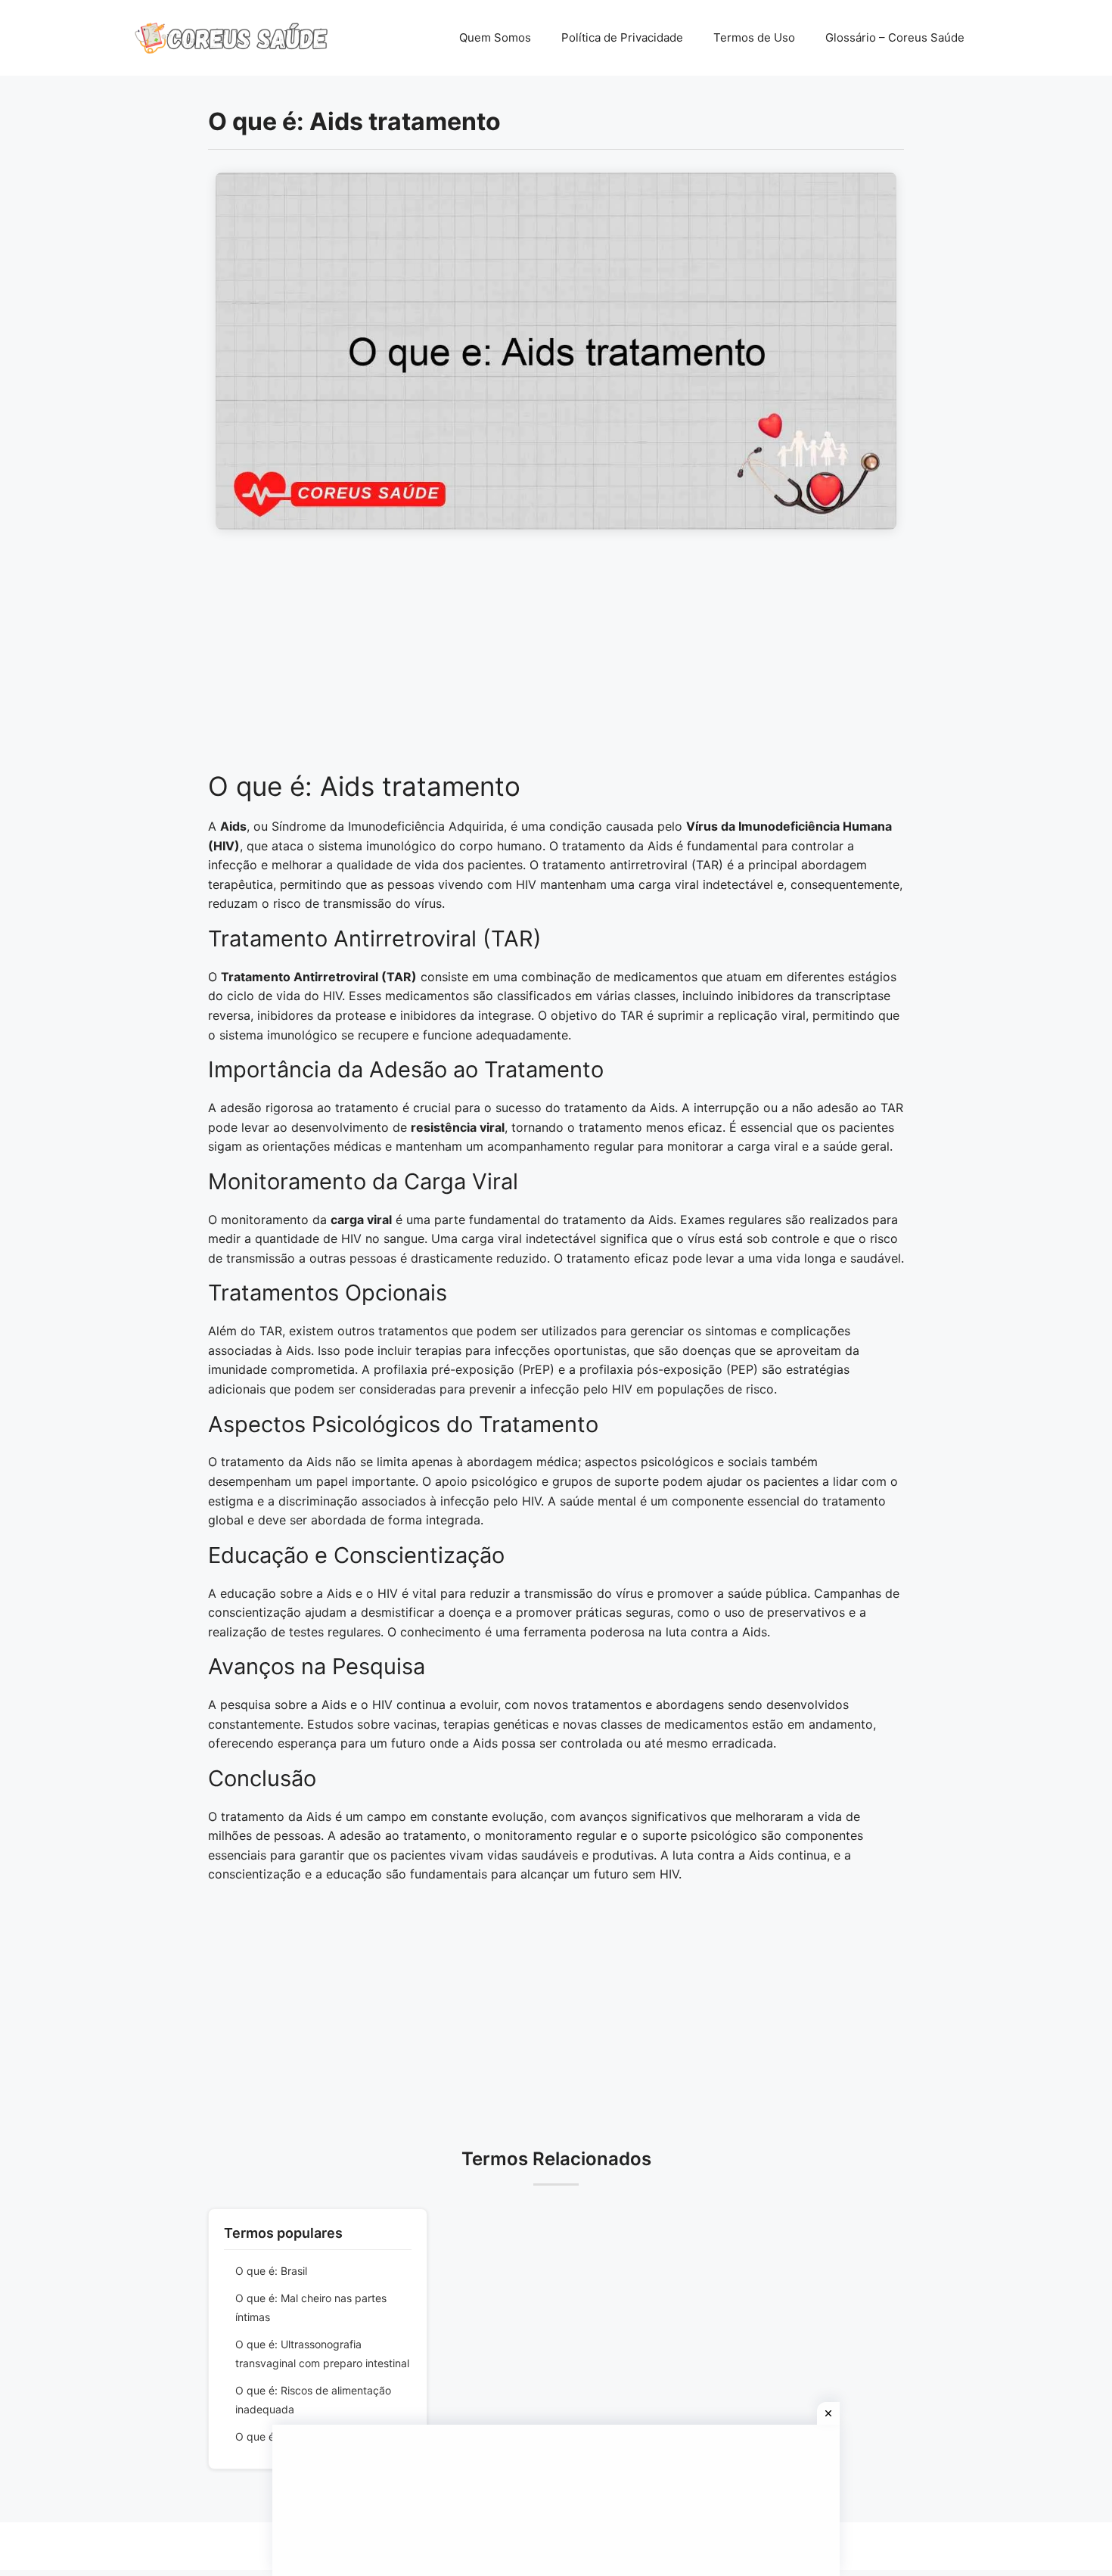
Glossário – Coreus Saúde (895, 37)
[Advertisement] (556, 658)
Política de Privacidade (622, 37)
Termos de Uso (754, 37)
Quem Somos (495, 37)
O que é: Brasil (271, 2271)
